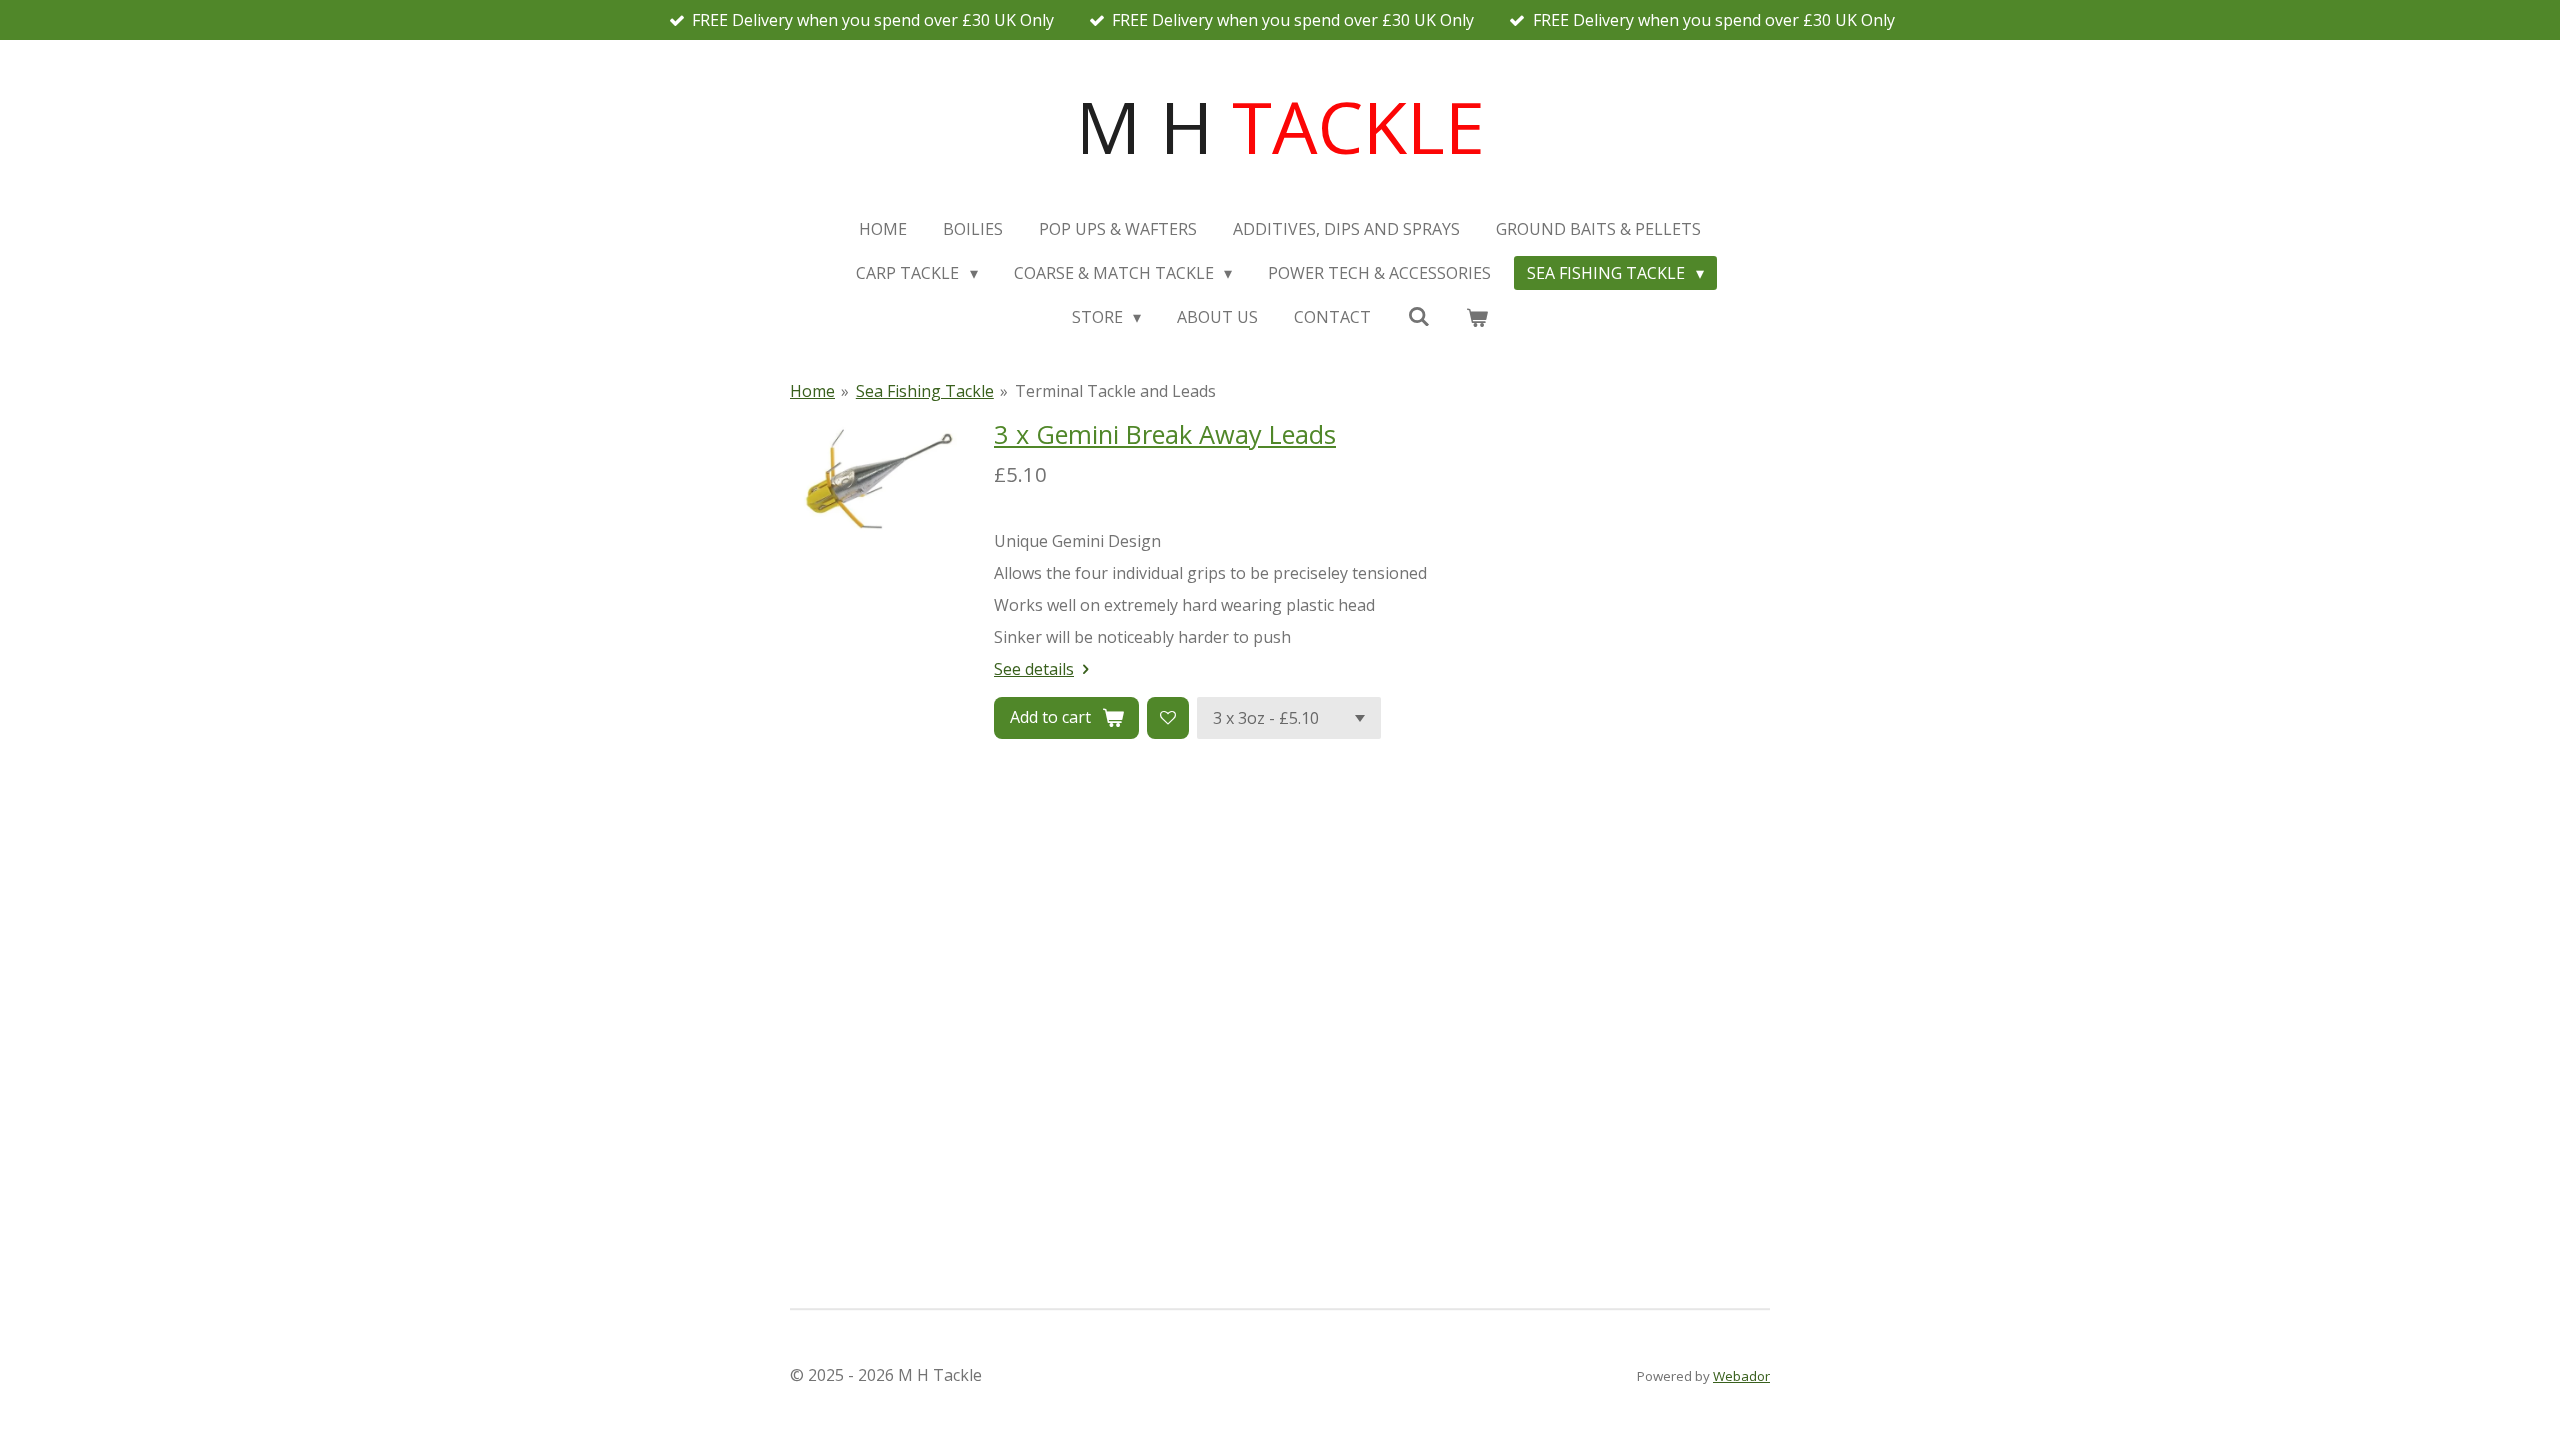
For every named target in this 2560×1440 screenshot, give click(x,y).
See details (1034, 669)
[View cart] (1477, 317)
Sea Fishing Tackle (925, 391)
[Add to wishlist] (1168, 718)
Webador (1741, 1376)
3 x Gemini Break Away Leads (1165, 434)
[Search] (1418, 316)
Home (812, 391)
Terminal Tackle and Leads (1115, 391)
